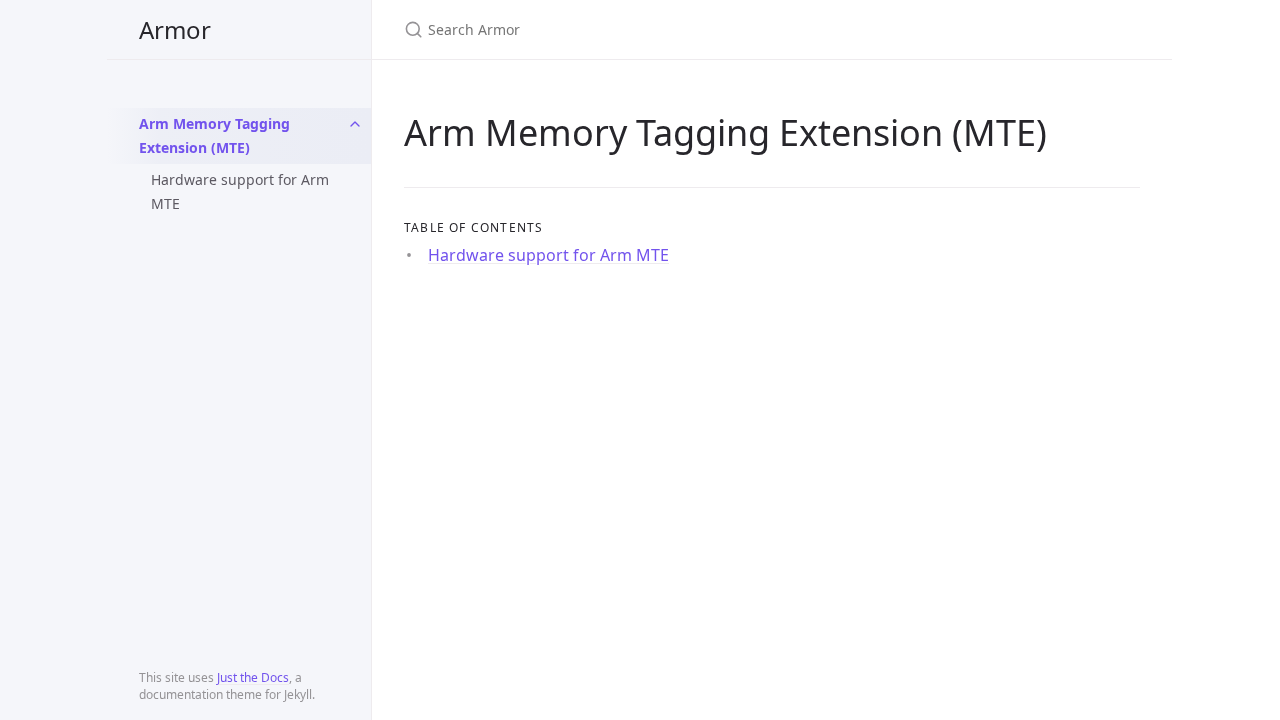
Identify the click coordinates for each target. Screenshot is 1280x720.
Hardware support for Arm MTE (240, 191)
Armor (175, 29)
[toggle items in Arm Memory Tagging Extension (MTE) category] (355, 124)
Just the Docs (253, 677)
